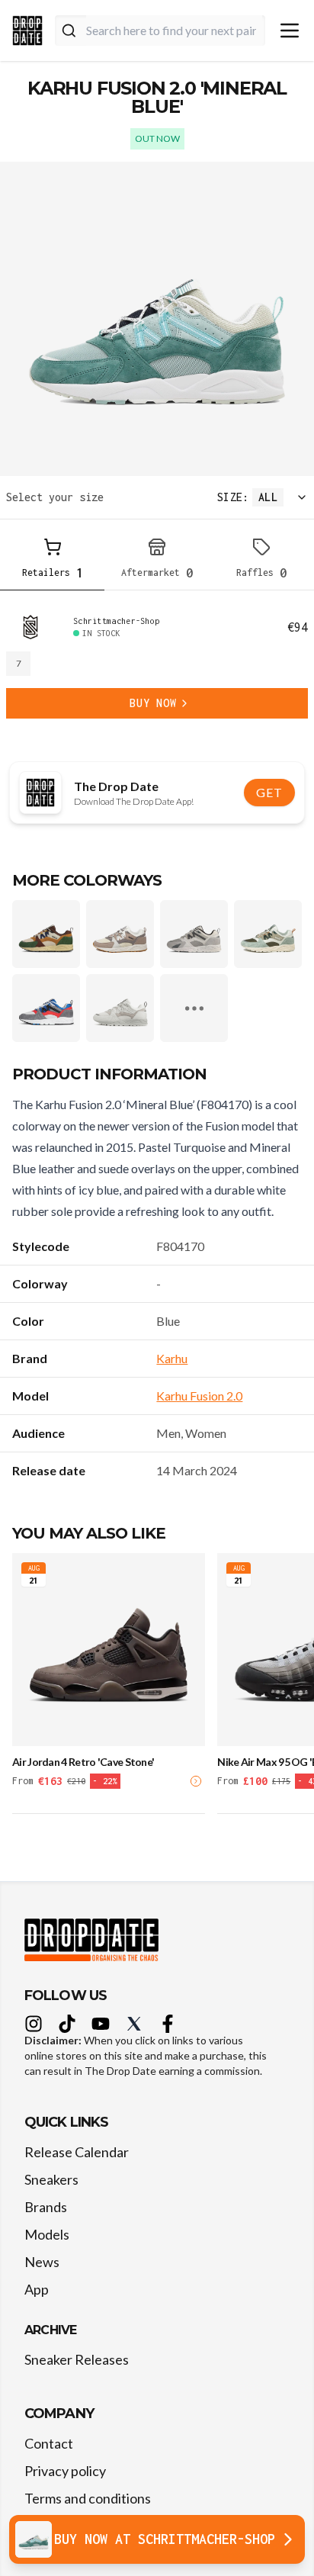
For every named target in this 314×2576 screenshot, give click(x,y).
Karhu (172, 1358)
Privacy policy (65, 2471)
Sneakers (51, 2179)
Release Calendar (77, 2152)
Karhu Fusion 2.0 (199, 1396)
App (37, 2289)
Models (47, 2234)
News (42, 2262)
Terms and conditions (88, 2498)
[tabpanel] (157, 667)
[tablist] (157, 561)
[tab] (52, 561)
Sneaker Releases (77, 2359)
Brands (46, 2207)
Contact (49, 2443)
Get (269, 792)
